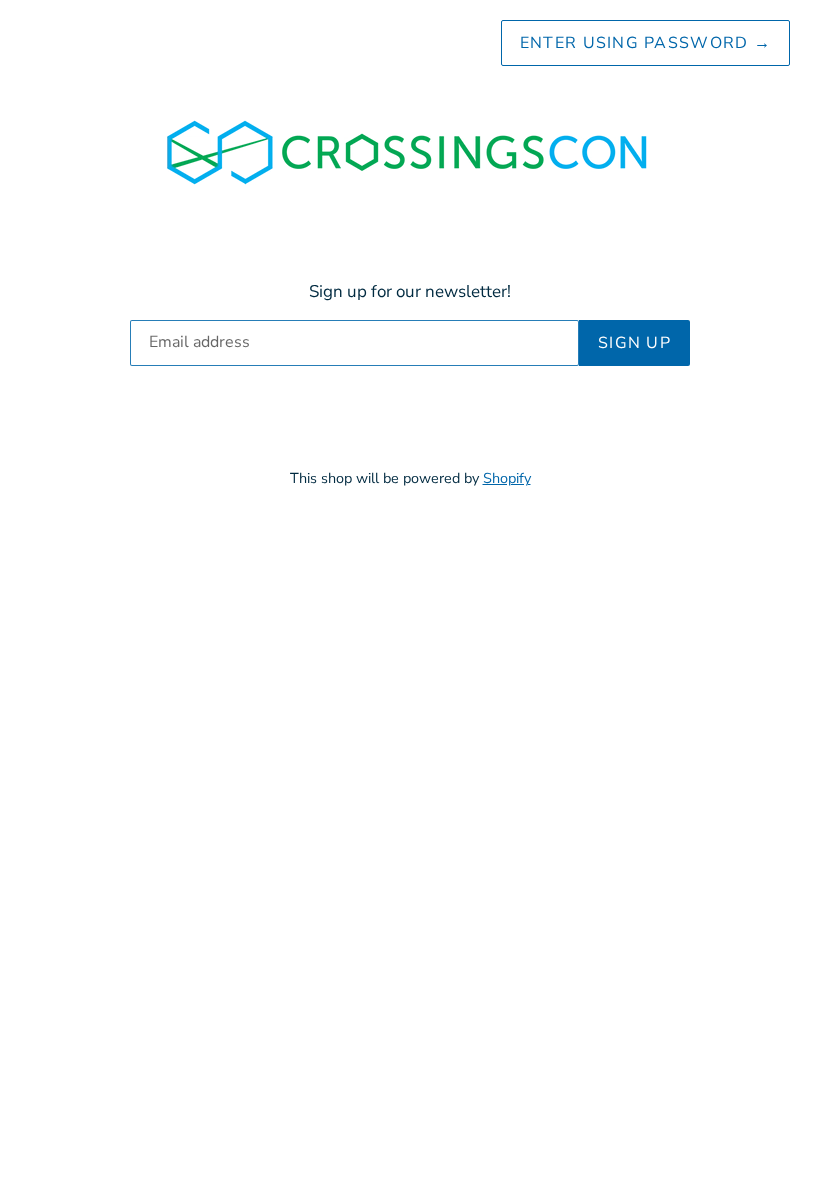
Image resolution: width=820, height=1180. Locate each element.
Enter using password (645, 43)
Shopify (507, 478)
